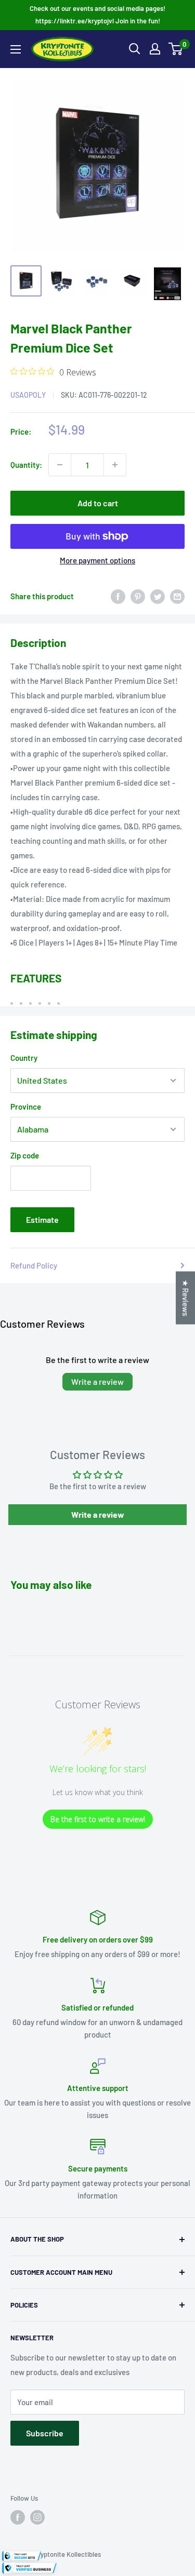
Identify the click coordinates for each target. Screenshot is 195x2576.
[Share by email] (177, 596)
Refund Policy (34, 1265)
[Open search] (135, 49)
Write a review (97, 1381)
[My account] (155, 49)
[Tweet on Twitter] (158, 596)
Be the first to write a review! (98, 1819)
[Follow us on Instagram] (37, 2517)
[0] (176, 49)
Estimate (42, 1219)
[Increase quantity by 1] (115, 465)
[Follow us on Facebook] (18, 2517)
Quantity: (26, 465)
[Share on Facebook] (118, 596)
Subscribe (45, 2433)
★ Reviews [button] (186, 1298)
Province (26, 1107)
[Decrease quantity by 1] (60, 465)
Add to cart (98, 503)
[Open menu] (16, 49)
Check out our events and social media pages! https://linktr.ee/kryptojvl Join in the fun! (97, 15)
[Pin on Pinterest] (138, 596)
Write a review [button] (98, 1514)
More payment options (97, 560)
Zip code (25, 1155)
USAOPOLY (28, 395)
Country (24, 1058)
